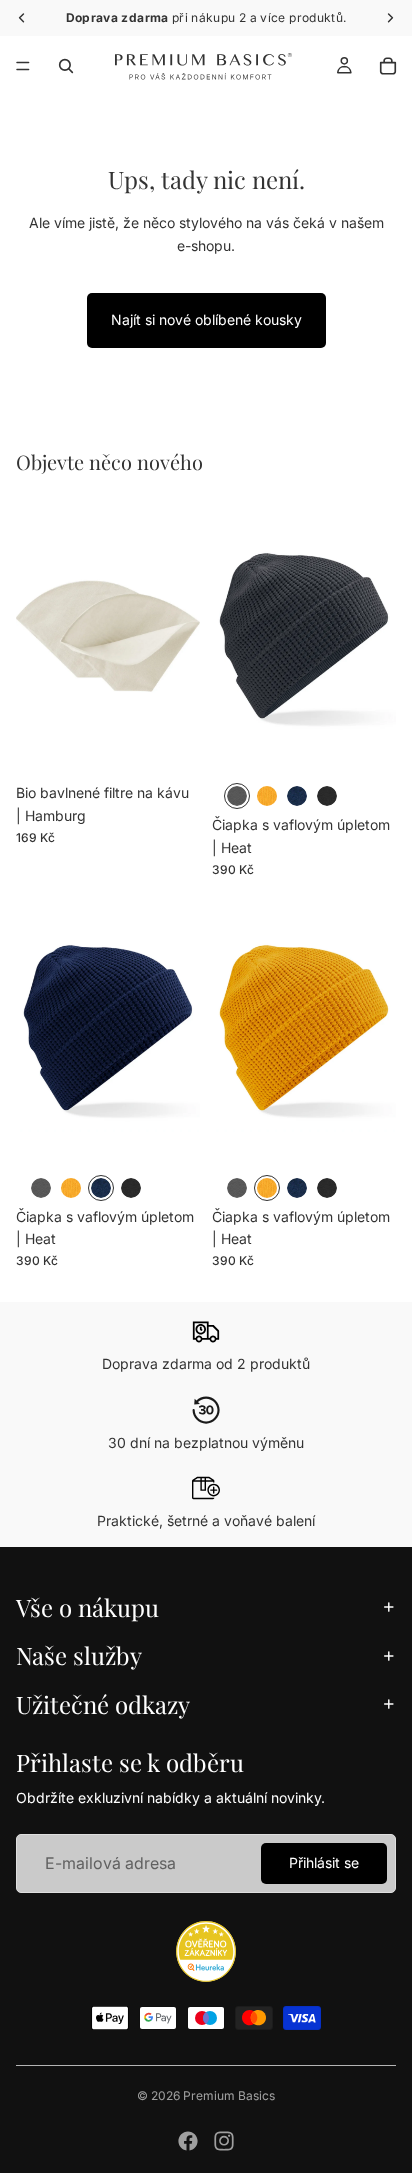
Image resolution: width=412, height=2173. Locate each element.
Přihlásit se (324, 1862)
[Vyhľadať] (66, 66)
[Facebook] (188, 2141)
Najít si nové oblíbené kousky (206, 319)
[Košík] (388, 66)
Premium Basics (229, 2095)
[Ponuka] (23, 66)
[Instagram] (224, 2141)
